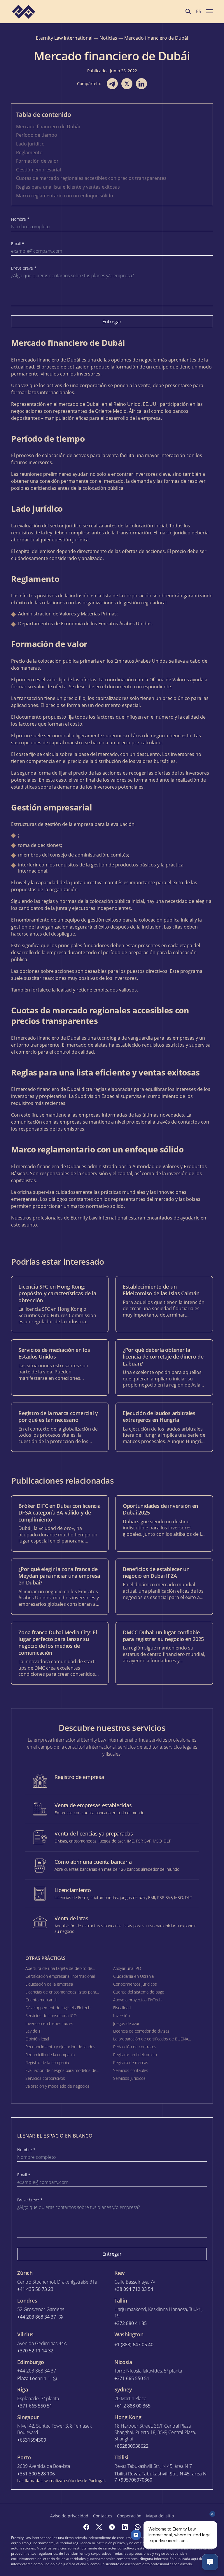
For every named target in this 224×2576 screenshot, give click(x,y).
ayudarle (190, 1218)
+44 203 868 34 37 (37, 2317)
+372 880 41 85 (131, 2323)
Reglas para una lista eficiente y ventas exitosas (68, 187)
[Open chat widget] (210, 2562)
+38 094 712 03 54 (134, 2289)
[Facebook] (86, 2527)
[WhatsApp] (138, 2527)
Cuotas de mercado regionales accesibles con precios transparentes (91, 178)
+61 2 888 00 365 (132, 2406)
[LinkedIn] (125, 2527)
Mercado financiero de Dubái (48, 127)
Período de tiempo (37, 135)
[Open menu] (209, 11)
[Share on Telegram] (112, 84)
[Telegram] (112, 2527)
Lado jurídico (30, 144)
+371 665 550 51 (132, 2378)
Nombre (20, 219)
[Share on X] (127, 84)
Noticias (108, 38)
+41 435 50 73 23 (35, 2289)
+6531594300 (32, 2440)
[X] (99, 2527)
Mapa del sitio (160, 2516)
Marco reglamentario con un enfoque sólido (65, 196)
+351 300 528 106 (36, 2474)
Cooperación (129, 2516)
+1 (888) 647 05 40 (134, 2345)
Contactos (103, 2516)
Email (18, 244)
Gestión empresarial (38, 170)
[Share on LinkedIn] (141, 84)
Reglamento (29, 152)
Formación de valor (37, 161)
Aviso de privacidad (69, 2516)
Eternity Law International (64, 38)
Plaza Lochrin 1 (34, 2378)
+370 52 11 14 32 (35, 2351)
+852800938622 (131, 2446)
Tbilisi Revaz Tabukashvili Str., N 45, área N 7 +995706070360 (160, 2477)
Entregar (112, 322)
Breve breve (24, 268)
